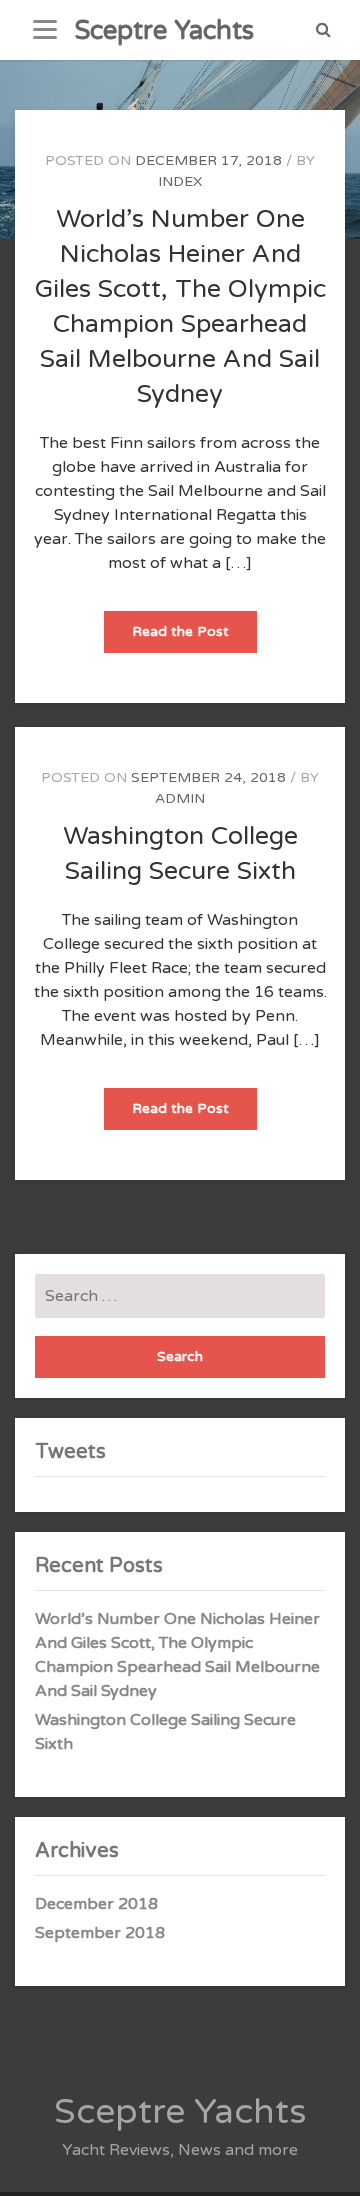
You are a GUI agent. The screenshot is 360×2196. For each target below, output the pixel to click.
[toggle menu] (45, 30)
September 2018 (100, 1933)
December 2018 (96, 1904)
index (180, 181)
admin (180, 798)
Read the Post (194, 637)
